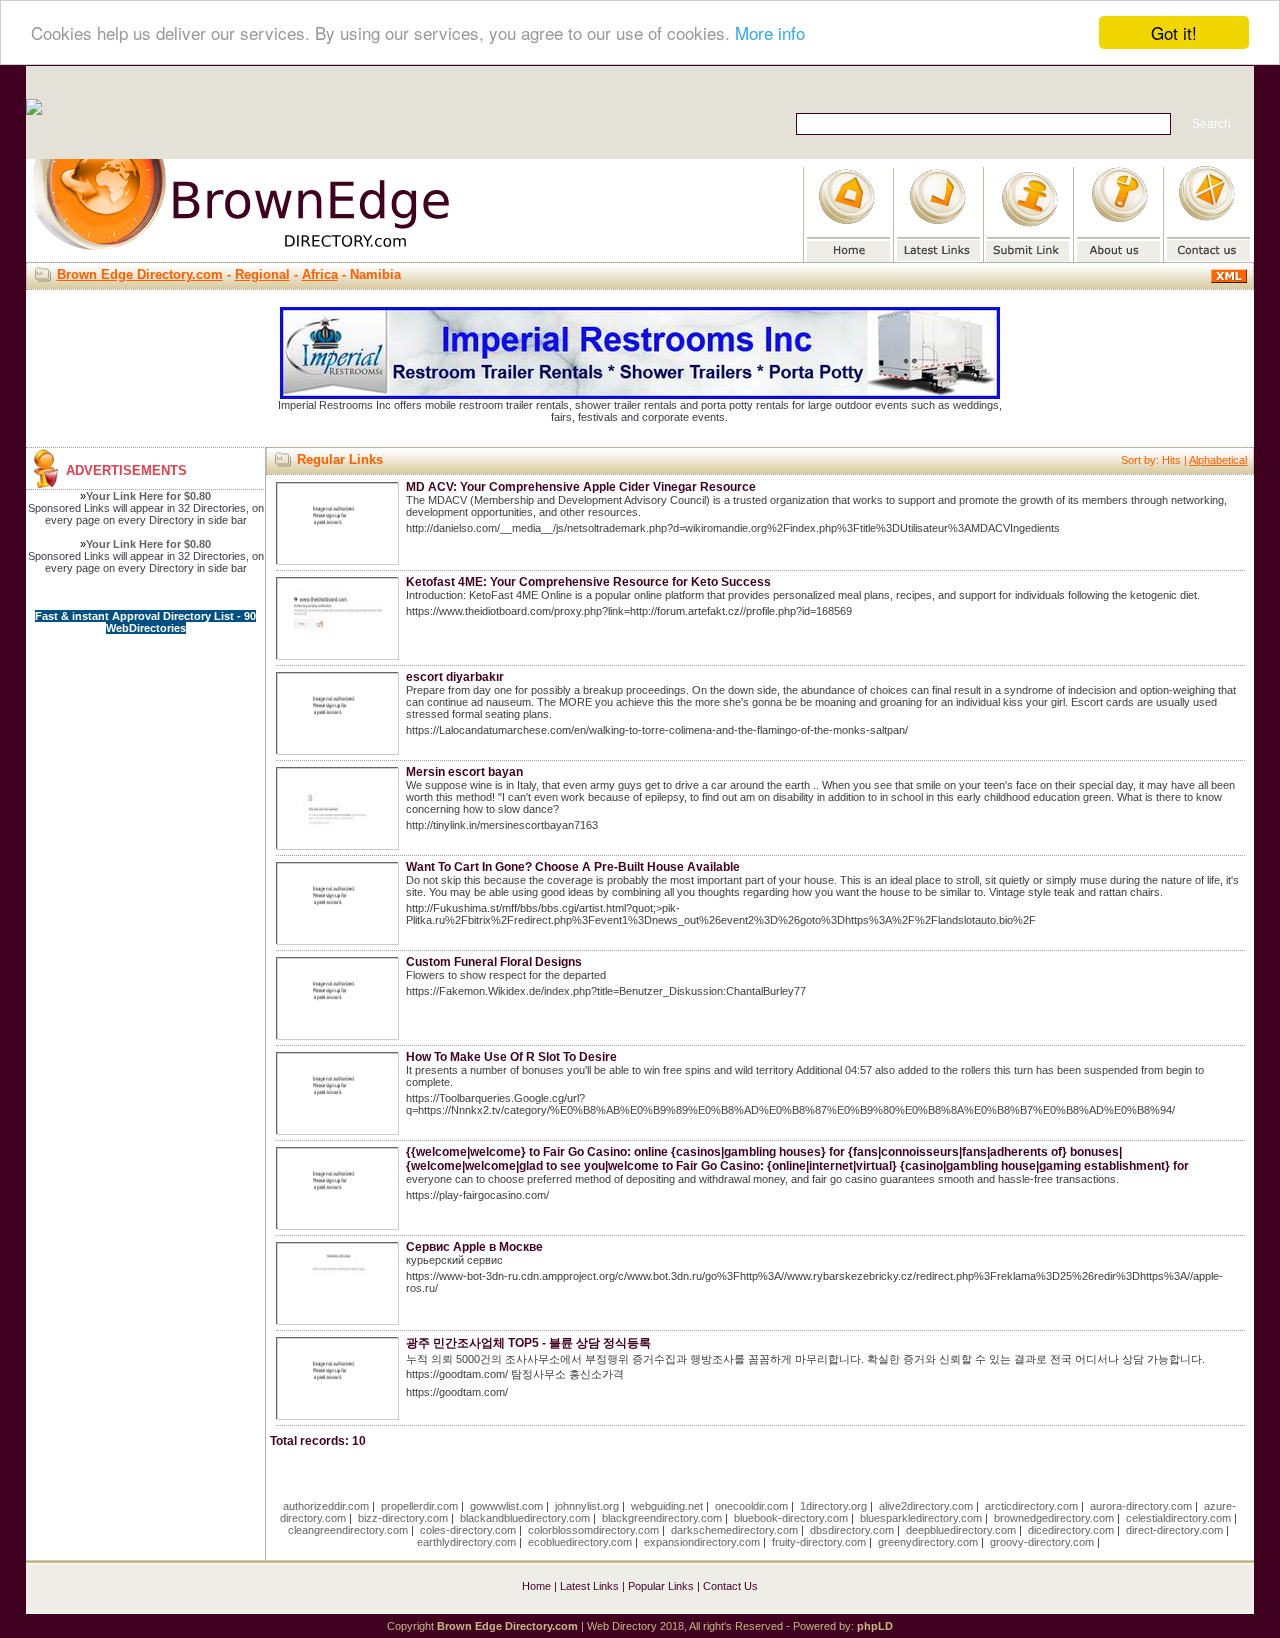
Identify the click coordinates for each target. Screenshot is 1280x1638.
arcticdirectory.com (1031, 1506)
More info (770, 33)
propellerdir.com (419, 1506)
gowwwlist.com (506, 1506)
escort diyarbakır (455, 677)
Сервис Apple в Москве (474, 1247)
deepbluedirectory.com (961, 1530)
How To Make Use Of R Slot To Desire (511, 1057)
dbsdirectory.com (852, 1530)
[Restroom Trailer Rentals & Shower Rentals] (640, 395)
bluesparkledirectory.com (921, 1518)
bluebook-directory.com (791, 1518)
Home (536, 1586)
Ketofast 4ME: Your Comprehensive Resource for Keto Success (588, 582)
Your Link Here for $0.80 (148, 496)
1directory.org (833, 1506)
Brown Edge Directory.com (140, 274)
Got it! (1174, 32)
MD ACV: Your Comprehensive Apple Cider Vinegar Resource (581, 487)
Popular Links (661, 1586)
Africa (320, 274)
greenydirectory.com (928, 1542)
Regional (262, 274)
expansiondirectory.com (702, 1542)
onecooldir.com (751, 1506)
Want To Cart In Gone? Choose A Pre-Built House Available (573, 867)
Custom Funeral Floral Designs (494, 962)
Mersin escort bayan (464, 772)
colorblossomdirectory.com (593, 1530)
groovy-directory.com (1042, 1542)
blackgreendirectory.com (662, 1518)
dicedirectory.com (1071, 1530)
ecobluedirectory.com (580, 1542)
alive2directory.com (926, 1506)
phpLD (875, 1626)
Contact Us (730, 1586)
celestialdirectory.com (1178, 1518)
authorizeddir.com (326, 1506)
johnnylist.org (587, 1506)
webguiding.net (667, 1506)
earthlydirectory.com (466, 1542)
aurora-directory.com (1141, 1506)
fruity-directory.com (819, 1542)
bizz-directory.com (403, 1518)
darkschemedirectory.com (734, 1530)
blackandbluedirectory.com (525, 1518)
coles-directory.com (468, 1530)
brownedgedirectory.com (1054, 1518)
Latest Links (589, 1586)
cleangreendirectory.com (348, 1530)
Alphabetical (1218, 460)
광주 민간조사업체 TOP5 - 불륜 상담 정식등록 (528, 1343)
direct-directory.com (1174, 1530)
